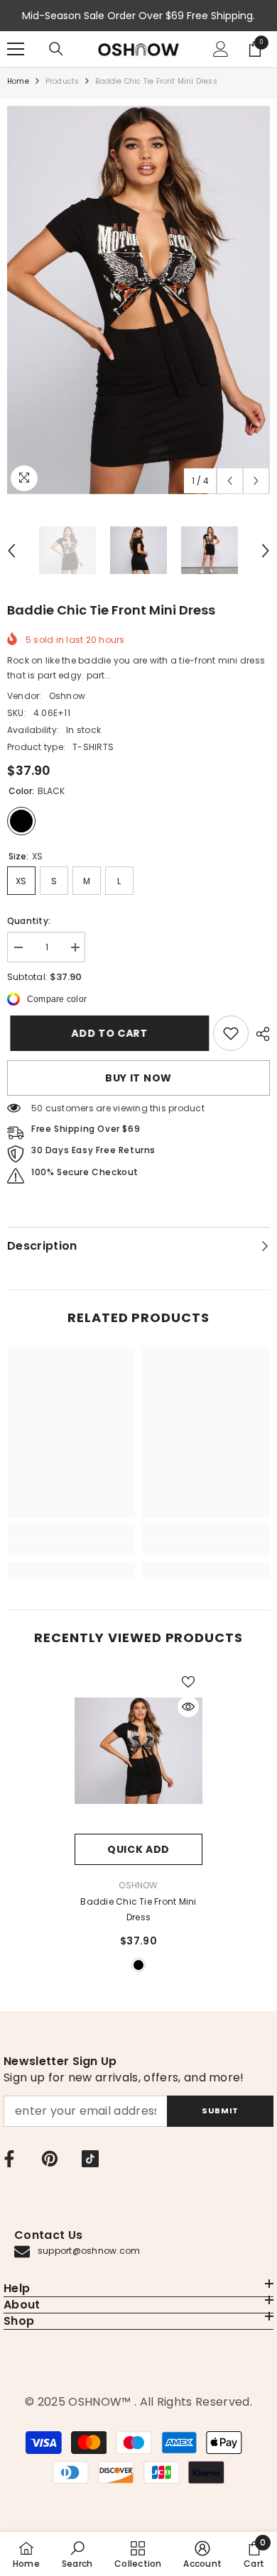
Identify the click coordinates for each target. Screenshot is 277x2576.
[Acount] (221, 49)
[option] (138, 300)
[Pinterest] (50, 2159)
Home (18, 81)
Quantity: (29, 921)
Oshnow (67, 696)
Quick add (138, 1849)
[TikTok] (90, 2159)
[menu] (16, 49)
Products (63, 81)
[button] (230, 481)
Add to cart (107, 1033)
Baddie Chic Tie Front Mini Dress (138, 1909)
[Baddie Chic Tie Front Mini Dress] (138, 1751)
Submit (220, 2110)
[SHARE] (259, 1034)
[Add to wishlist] (188, 1682)
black (138, 1965)
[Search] (56, 49)
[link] (231, 1033)
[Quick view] (188, 1707)
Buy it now (138, 1078)
